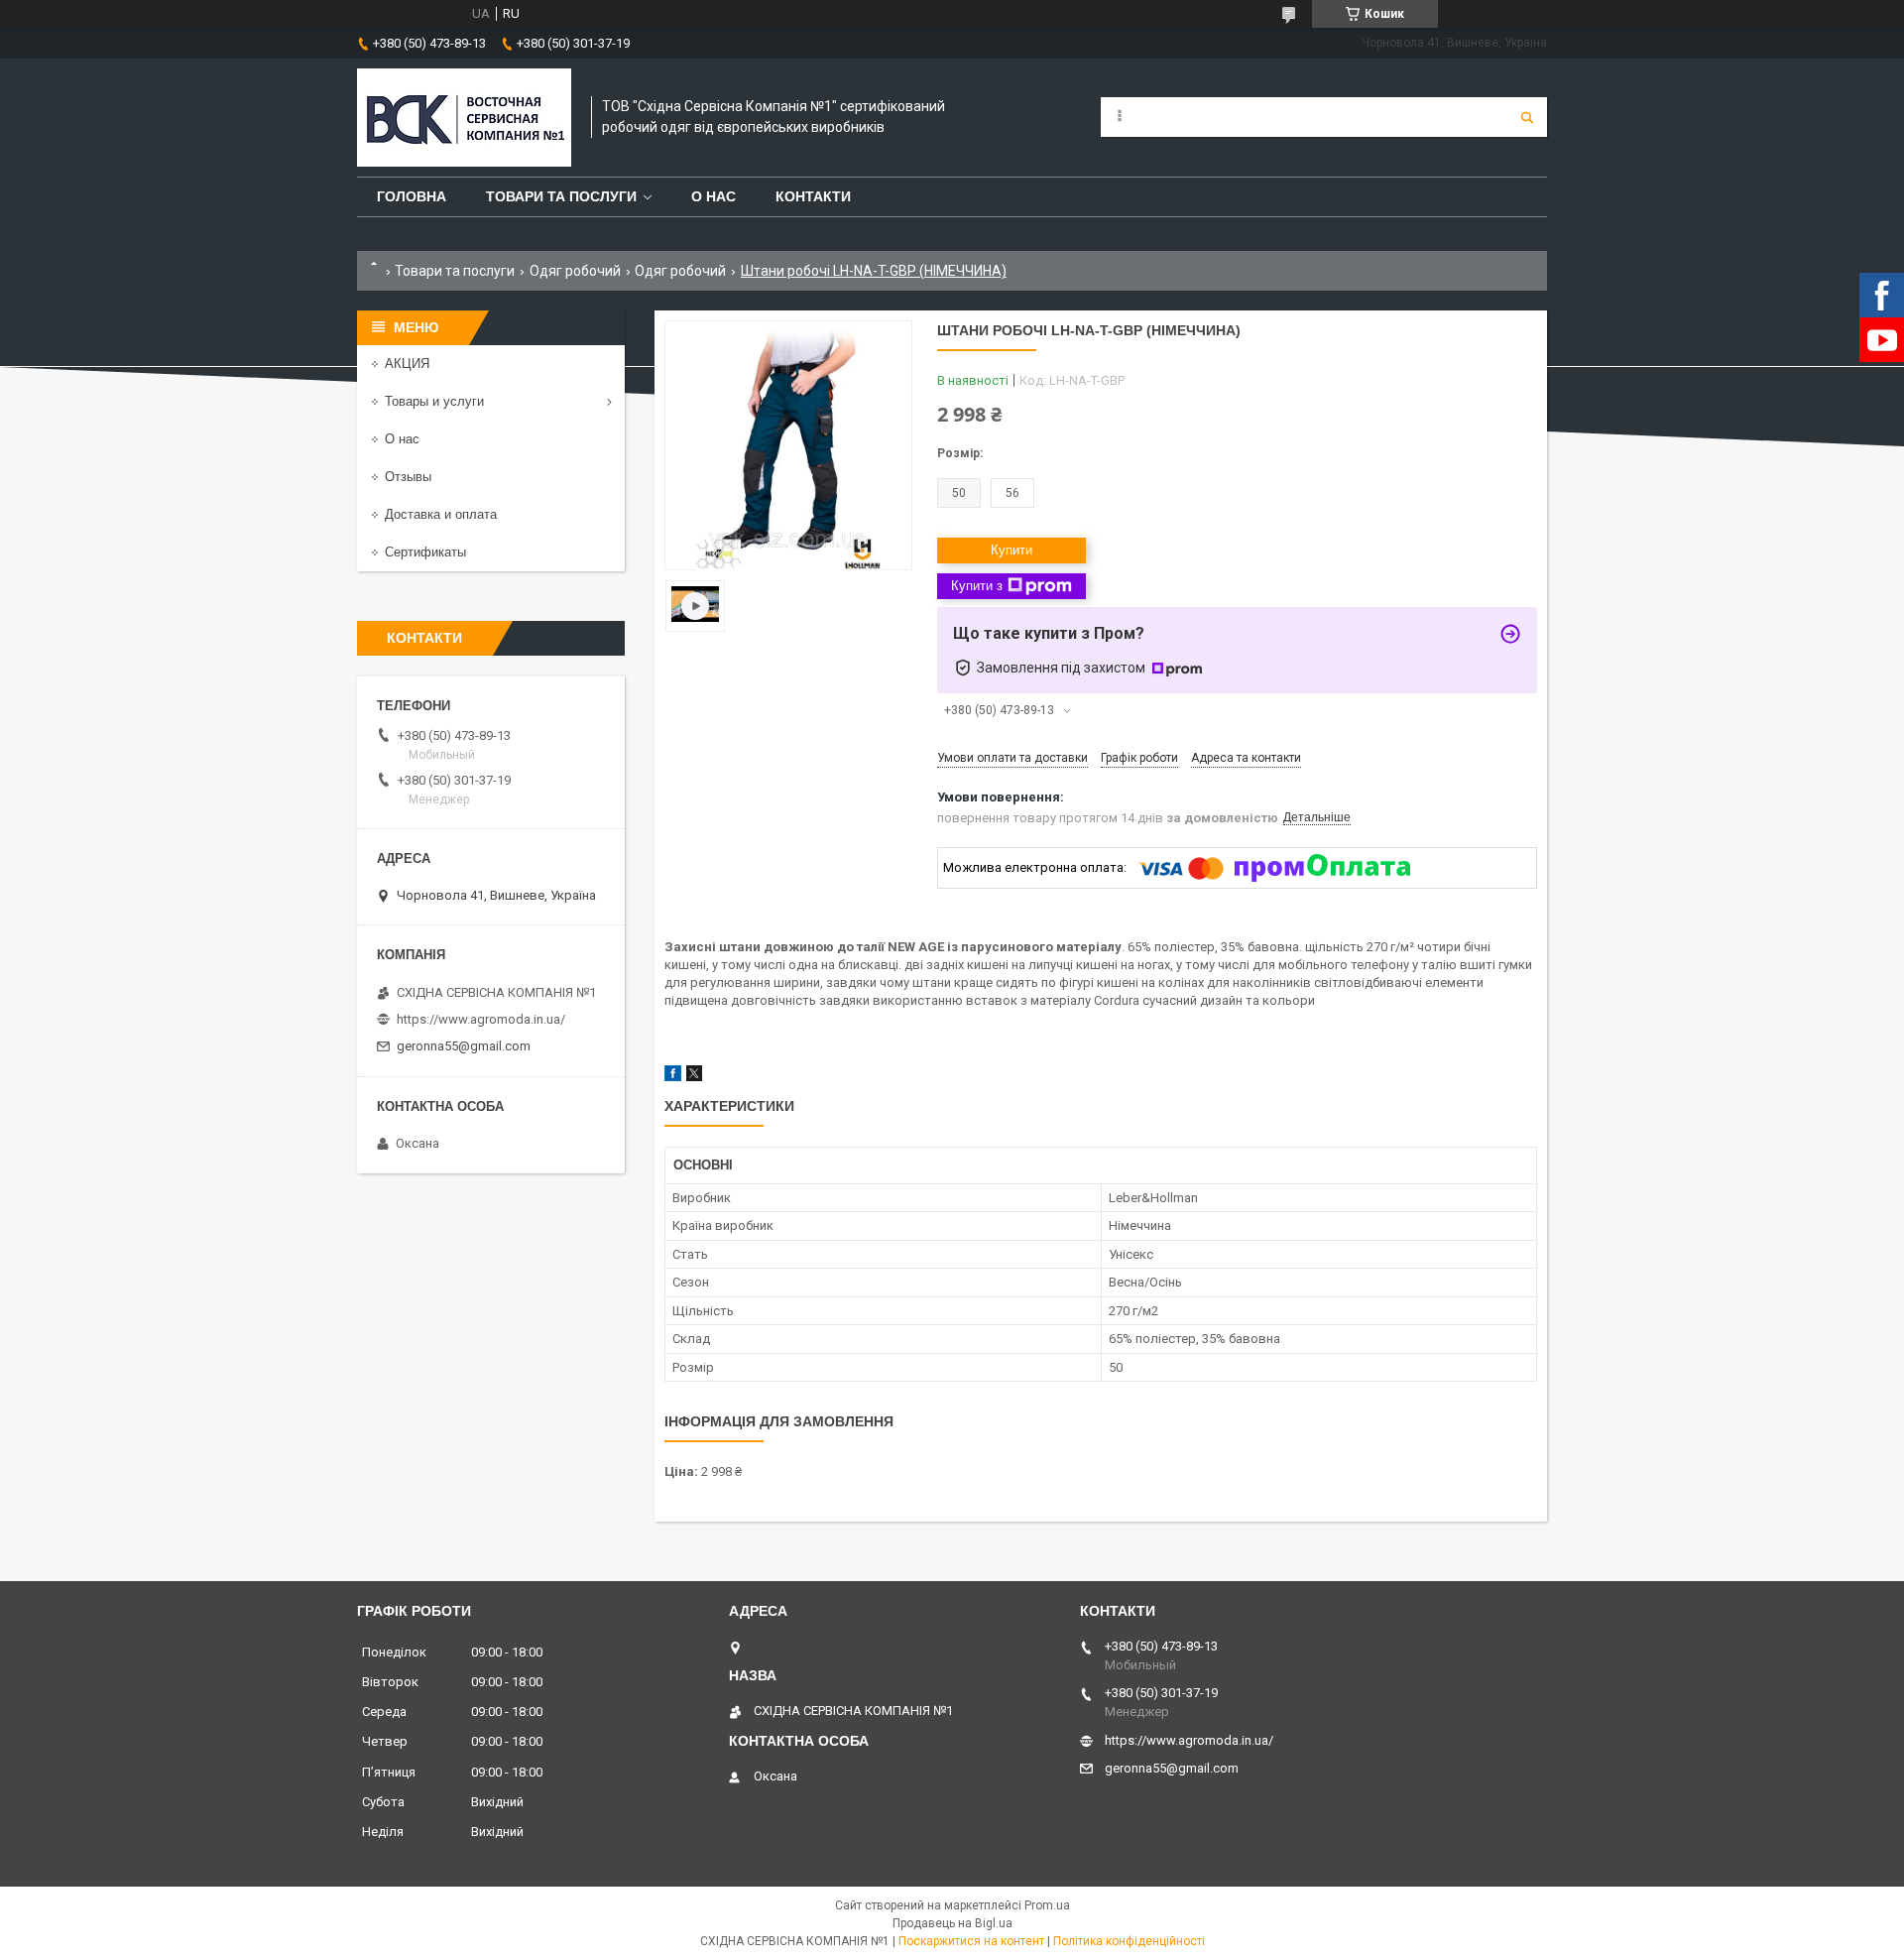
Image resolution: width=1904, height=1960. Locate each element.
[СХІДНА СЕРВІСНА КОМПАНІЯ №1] (464, 118)
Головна (412, 196)
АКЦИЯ (407, 364)
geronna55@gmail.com (464, 1046)
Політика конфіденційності (1129, 1941)
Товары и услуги (434, 401)
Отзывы (408, 477)
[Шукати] (1527, 117)
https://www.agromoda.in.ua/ (481, 1019)
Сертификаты (425, 552)
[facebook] (673, 1077)
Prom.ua (1047, 1905)
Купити (1011, 550)
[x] (694, 1077)
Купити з (977, 586)
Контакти (813, 196)
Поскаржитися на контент (971, 1941)
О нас (714, 196)
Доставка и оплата (441, 514)
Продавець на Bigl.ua (952, 1923)
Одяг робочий (575, 271)
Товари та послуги (561, 196)
